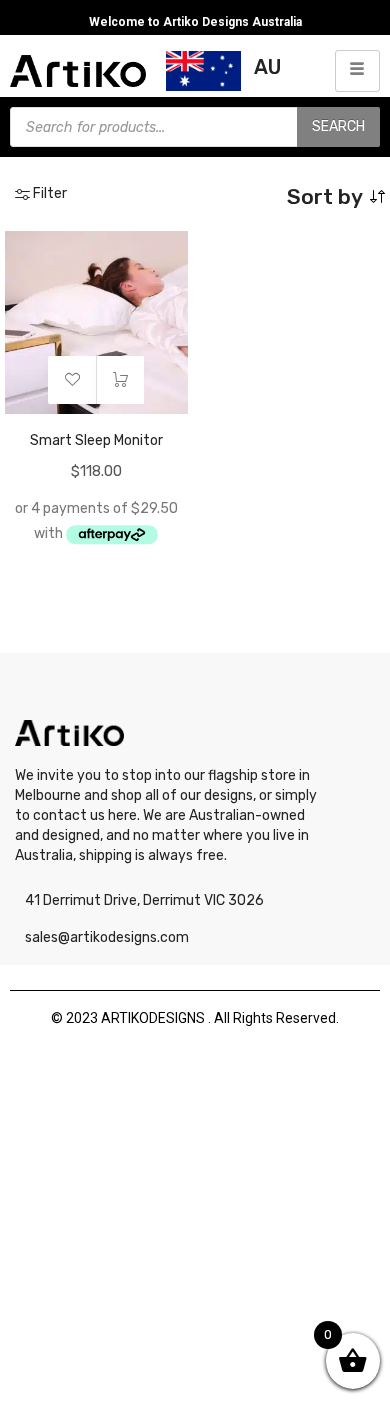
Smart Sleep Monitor (96, 440)
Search (338, 126)
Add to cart (120, 380)
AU (267, 67)
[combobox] (295, 197)
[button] (72, 380)
